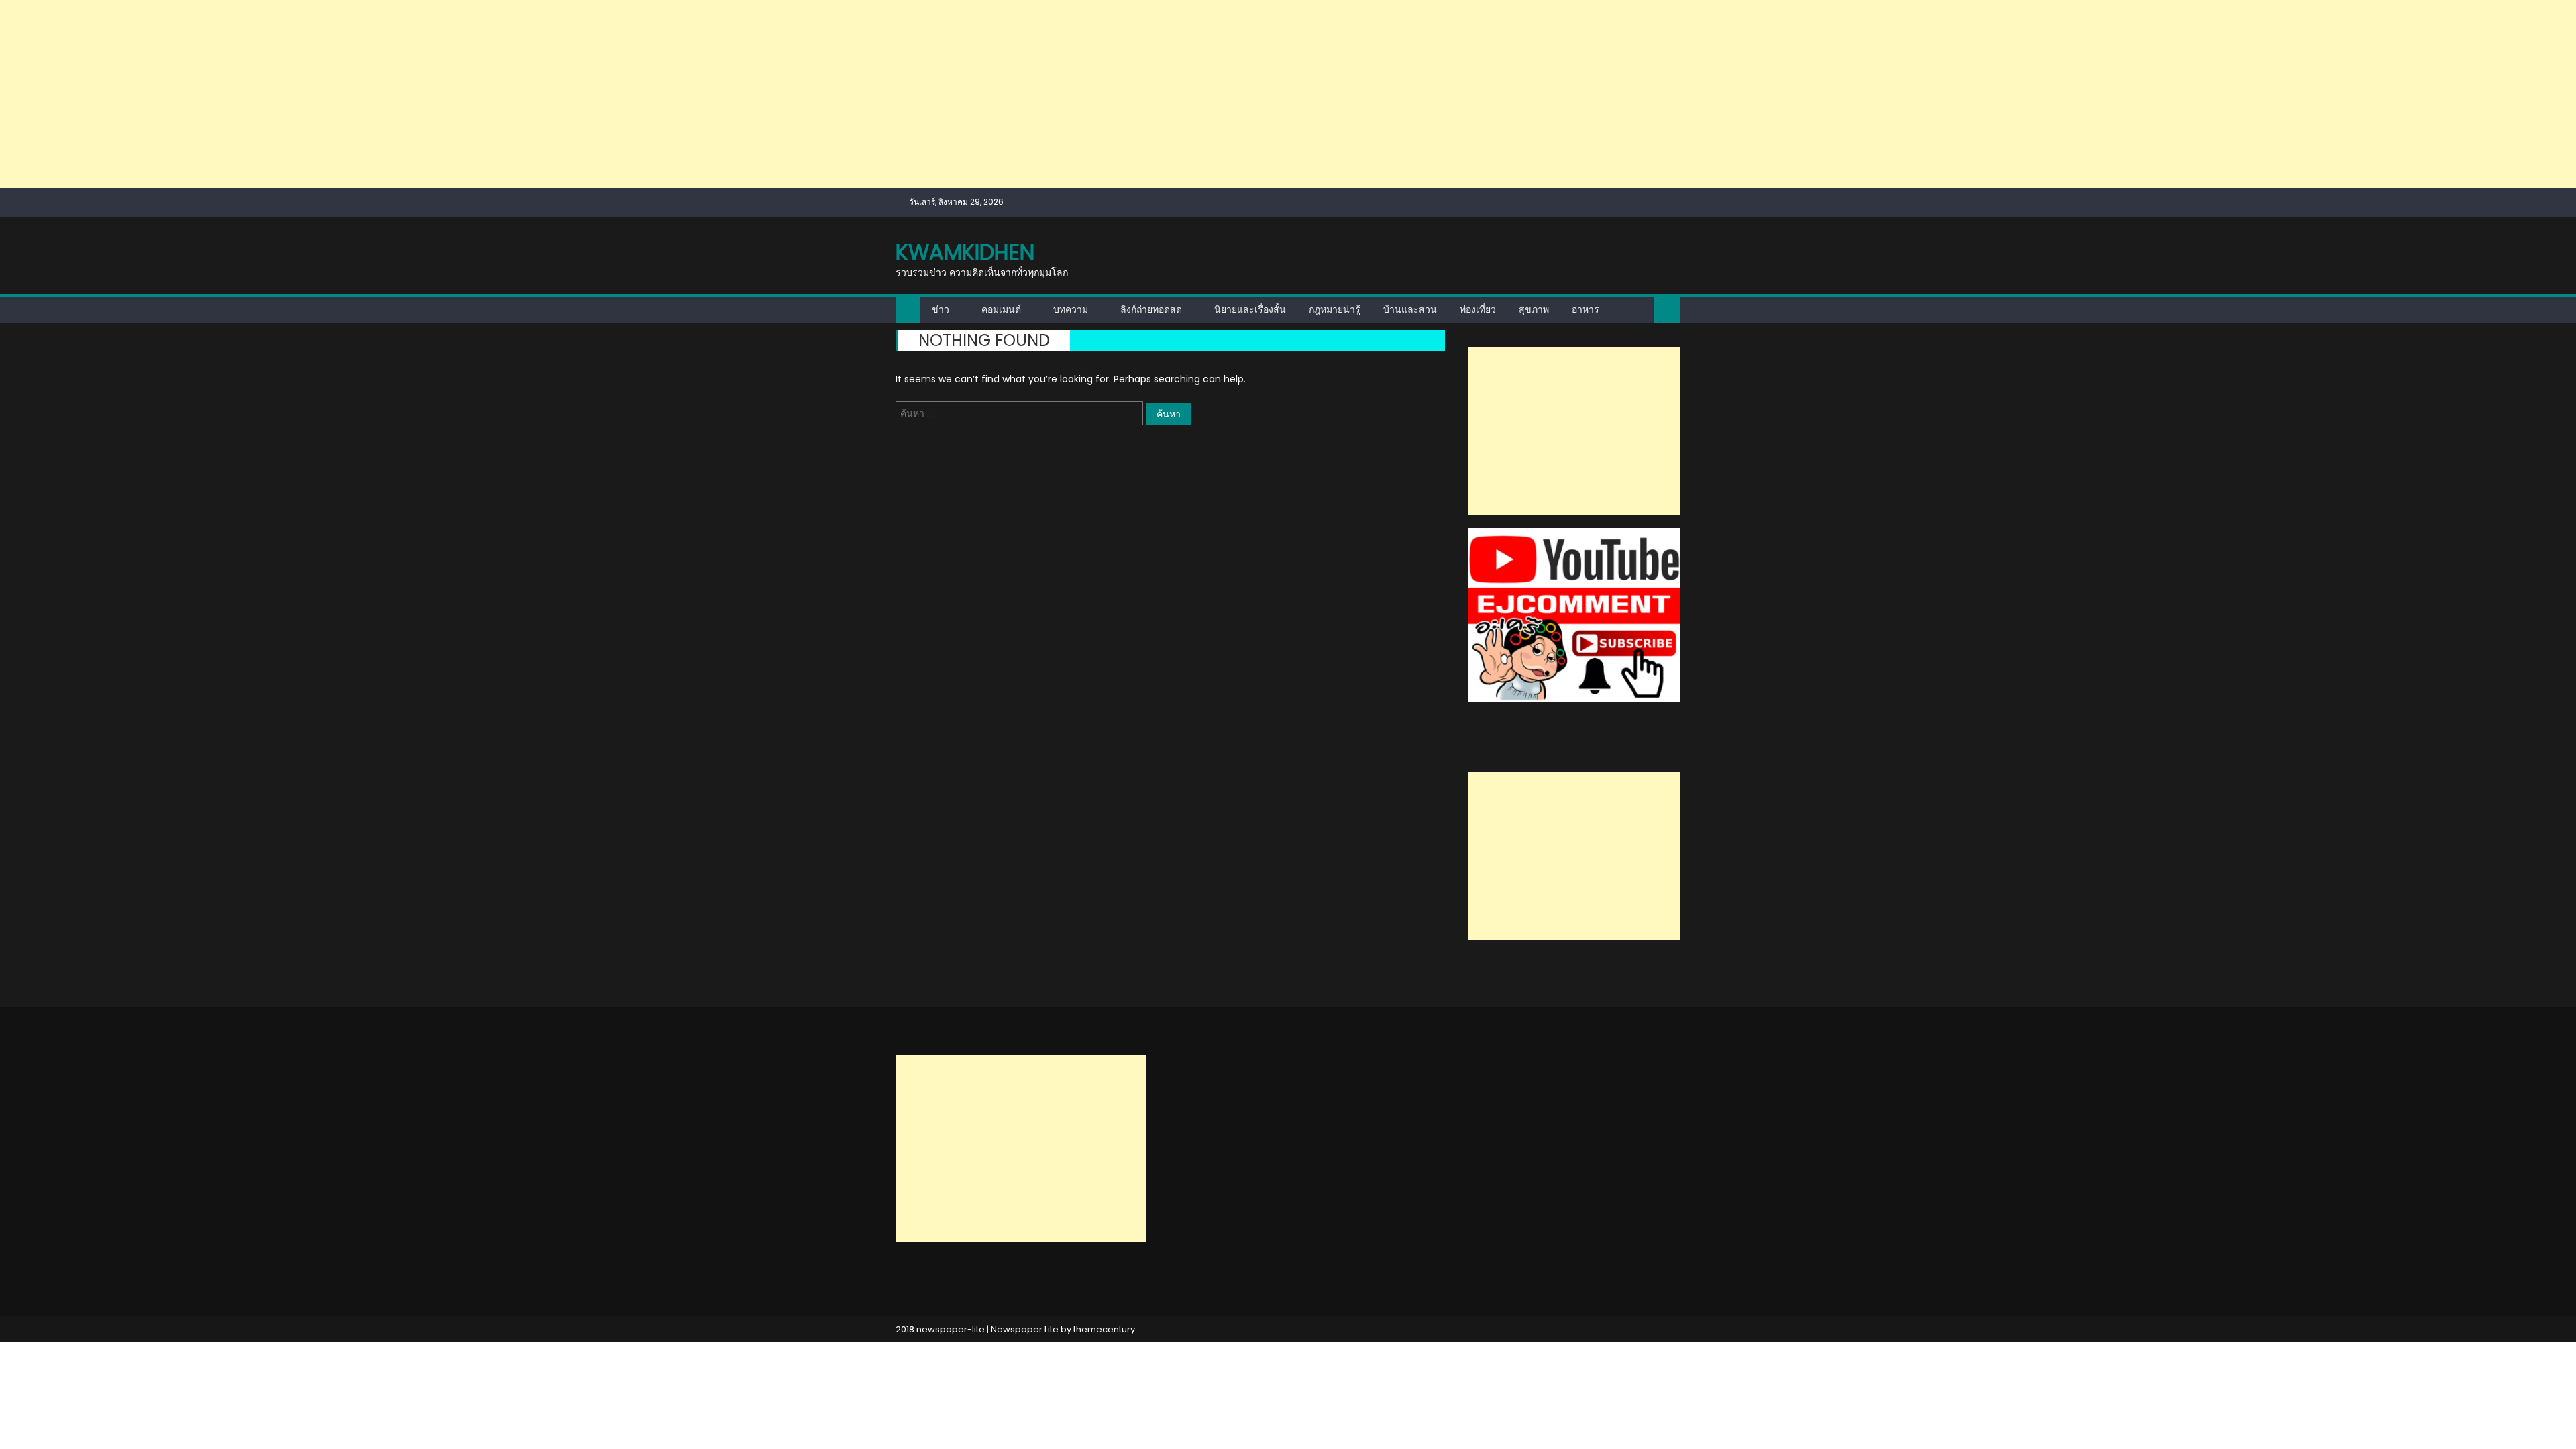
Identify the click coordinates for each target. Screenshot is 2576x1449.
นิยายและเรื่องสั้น (1250, 309)
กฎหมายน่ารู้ (1335, 309)
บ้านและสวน (1410, 309)
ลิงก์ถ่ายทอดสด (1151, 309)
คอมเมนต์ (1001, 309)
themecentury (1104, 1329)
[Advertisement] (402, 94)
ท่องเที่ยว (1478, 309)
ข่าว (941, 309)
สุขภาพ (1534, 309)
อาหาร (1586, 309)
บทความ (1071, 309)
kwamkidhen (965, 252)
